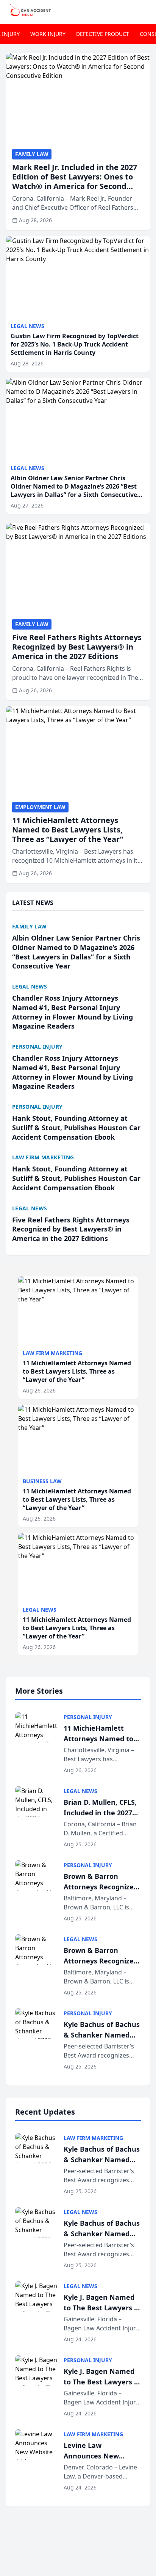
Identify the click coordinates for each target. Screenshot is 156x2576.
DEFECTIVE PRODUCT (103, 34)
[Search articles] (146, 11)
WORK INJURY (48, 34)
